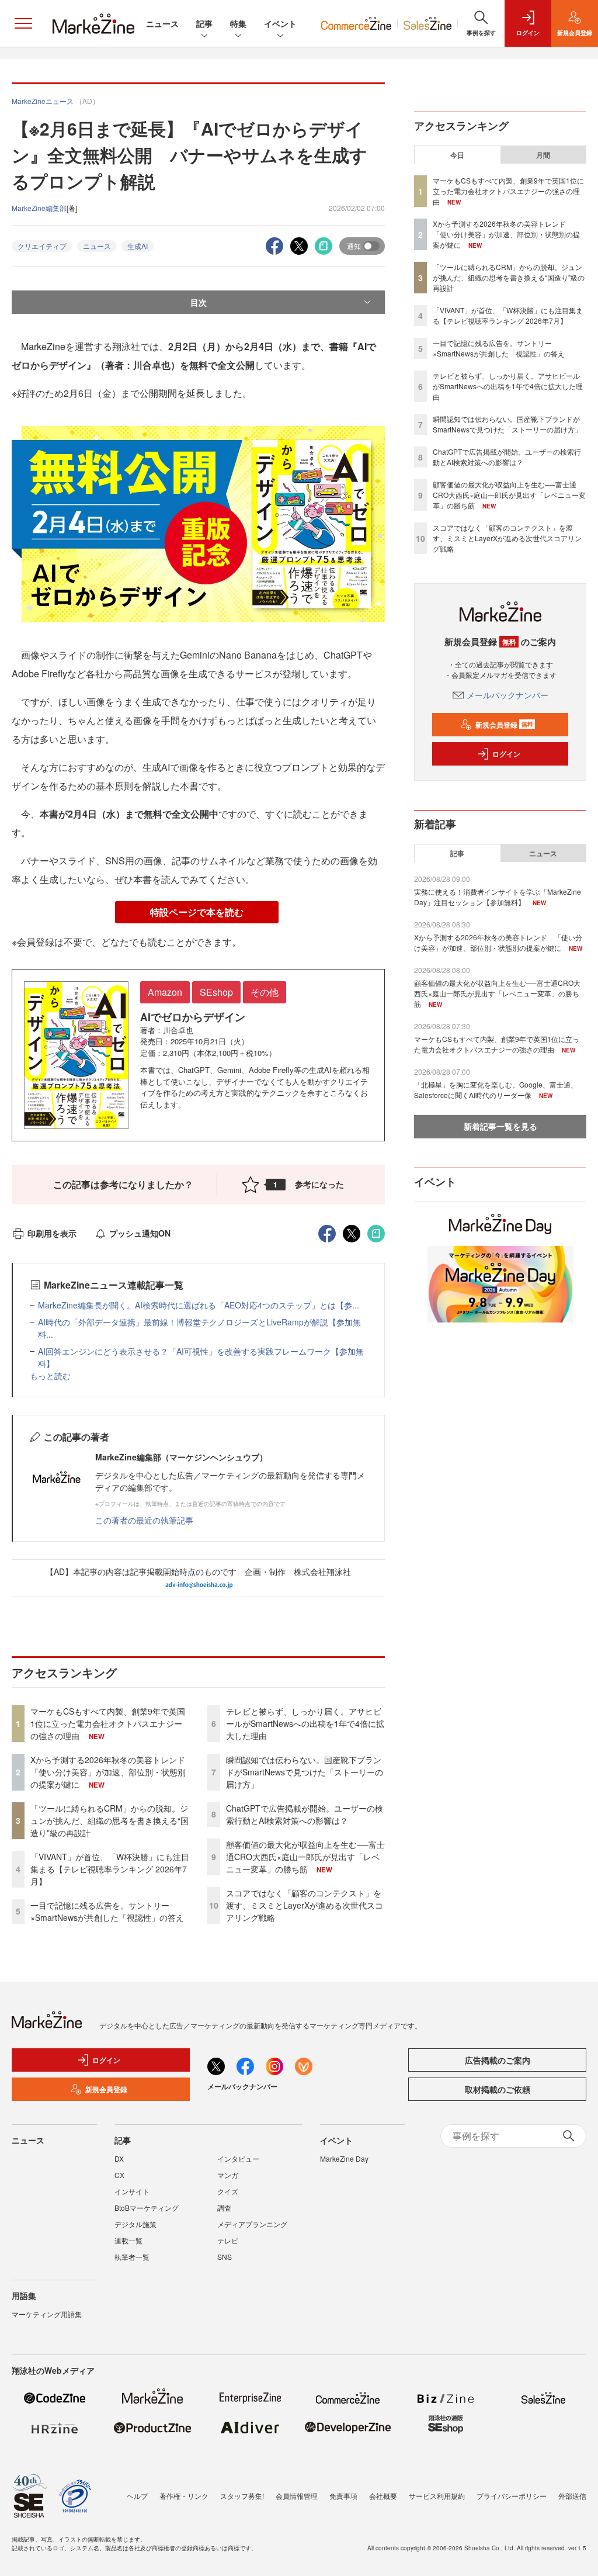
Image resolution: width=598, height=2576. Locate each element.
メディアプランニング (252, 2224)
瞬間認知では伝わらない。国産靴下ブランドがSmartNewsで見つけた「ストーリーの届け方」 (305, 1772)
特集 (238, 23)
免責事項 (343, 2496)
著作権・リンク (184, 2496)
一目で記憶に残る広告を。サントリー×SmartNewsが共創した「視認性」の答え (107, 1911)
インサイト (132, 2191)
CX (119, 2175)
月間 (543, 155)
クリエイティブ (42, 246)
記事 (204, 23)
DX (119, 2158)
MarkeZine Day (344, 2158)
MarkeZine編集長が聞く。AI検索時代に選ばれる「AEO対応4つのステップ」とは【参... (199, 1305)
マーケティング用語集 (47, 2314)
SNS (225, 2257)
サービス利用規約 (437, 2496)
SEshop (216, 992)
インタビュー (238, 2158)
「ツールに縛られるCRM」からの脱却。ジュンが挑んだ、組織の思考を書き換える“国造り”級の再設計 (109, 1820)
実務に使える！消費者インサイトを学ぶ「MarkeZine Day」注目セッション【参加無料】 (498, 897)
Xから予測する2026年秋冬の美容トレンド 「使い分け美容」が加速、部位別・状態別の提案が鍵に (112, 1772)
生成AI (138, 246)
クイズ (228, 2191)
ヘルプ (137, 2496)
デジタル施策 (135, 2224)
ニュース (162, 23)
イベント (280, 23)
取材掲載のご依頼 (498, 2089)
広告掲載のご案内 (498, 2060)
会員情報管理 (297, 2496)
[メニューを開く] (23, 23)
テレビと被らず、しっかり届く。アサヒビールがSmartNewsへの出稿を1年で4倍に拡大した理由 (305, 1723)
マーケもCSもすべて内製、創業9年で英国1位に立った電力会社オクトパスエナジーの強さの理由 (108, 1723)
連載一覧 (128, 2240)
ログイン (506, 754)
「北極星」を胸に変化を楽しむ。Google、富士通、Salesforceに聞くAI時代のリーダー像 (496, 1090)
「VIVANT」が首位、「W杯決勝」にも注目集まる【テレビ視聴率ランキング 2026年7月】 (110, 1869)
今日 (457, 155)
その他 (265, 992)
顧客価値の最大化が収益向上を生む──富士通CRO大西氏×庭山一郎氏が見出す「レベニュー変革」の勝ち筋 (305, 1857)
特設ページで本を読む (197, 912)
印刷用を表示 (52, 1233)
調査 (224, 2208)
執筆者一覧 (132, 2257)
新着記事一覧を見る (500, 1126)
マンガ (228, 2175)
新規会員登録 (504, 725)
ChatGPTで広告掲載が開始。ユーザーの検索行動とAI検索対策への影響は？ (305, 1814)
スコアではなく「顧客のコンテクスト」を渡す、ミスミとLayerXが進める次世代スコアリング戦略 (305, 1905)
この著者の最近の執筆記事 (144, 1520)
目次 (199, 302)
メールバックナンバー (507, 695)
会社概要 (383, 2496)
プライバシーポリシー (512, 2496)
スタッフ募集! (242, 2496)
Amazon (165, 992)
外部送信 (572, 2496)
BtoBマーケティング (147, 2208)
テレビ (228, 2240)
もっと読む (50, 1376)
